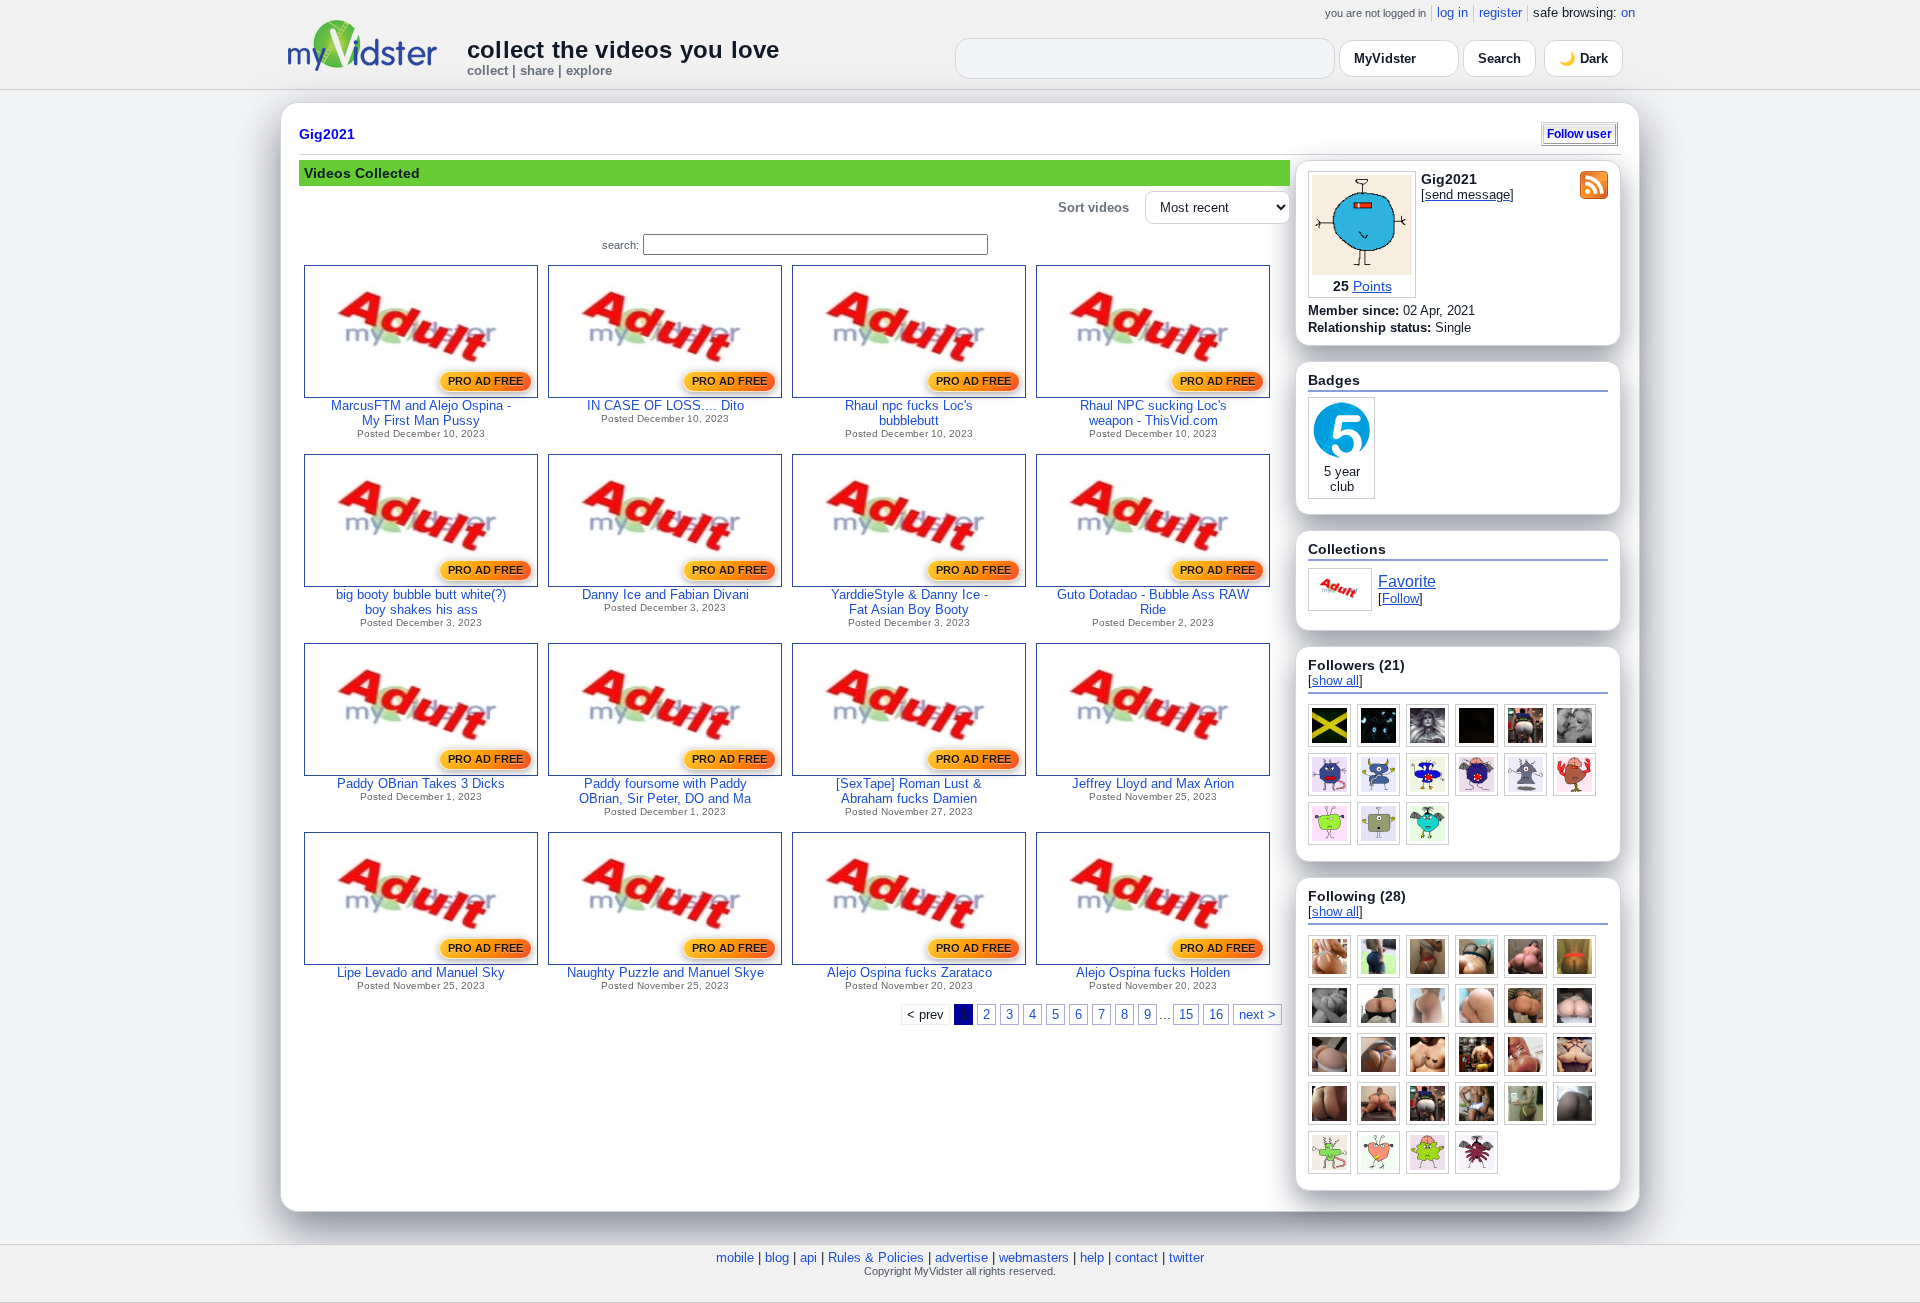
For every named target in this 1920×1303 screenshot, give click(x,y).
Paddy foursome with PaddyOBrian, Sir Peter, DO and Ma (665, 791)
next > (1257, 1014)
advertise (961, 1257)
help (1092, 1257)
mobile (735, 1257)
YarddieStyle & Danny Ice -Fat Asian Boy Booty (909, 602)
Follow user (1579, 133)
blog (777, 1257)
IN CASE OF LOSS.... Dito (665, 405)
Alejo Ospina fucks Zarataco (909, 972)
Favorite (1407, 581)
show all (1335, 680)
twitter (1186, 1257)
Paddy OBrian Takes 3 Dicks (421, 783)
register (1500, 12)
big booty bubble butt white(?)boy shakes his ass (421, 602)
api (808, 1257)
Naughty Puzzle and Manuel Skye (665, 972)
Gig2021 (327, 134)
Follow (1400, 598)
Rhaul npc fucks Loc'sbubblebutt (909, 413)
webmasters (1034, 1257)
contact (1136, 1257)
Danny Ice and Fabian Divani (665, 594)
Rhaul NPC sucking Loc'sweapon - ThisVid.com (1153, 413)
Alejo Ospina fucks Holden (1153, 972)
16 (1216, 1014)
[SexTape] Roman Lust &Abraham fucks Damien (909, 791)
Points (1372, 286)
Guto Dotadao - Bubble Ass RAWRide (1153, 602)
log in (1452, 12)
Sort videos (1093, 207)
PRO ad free (485, 381)
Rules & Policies (876, 1257)
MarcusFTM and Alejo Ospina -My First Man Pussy (421, 413)
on (1628, 12)
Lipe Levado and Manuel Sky (421, 972)
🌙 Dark (1583, 58)
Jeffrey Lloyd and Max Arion (1153, 783)
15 (1186, 1014)
